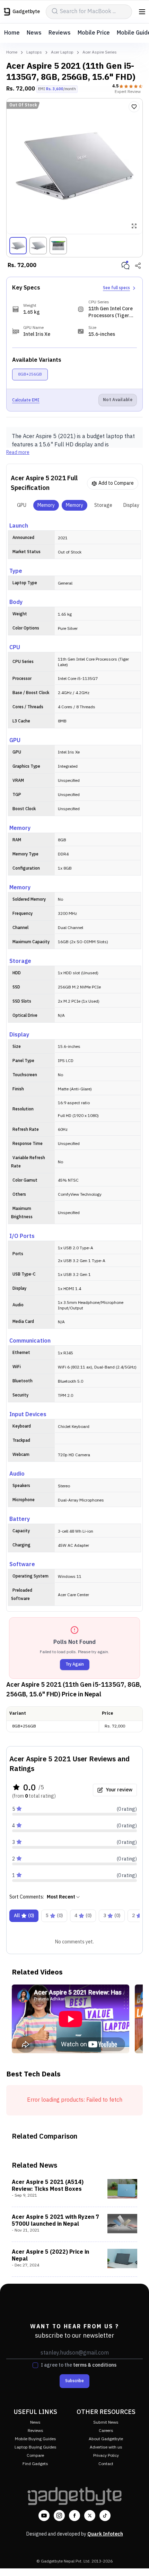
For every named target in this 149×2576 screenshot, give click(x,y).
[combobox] (64, 1897)
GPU (22, 505)
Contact (106, 2464)
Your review (119, 1790)
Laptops (34, 53)
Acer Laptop (62, 53)
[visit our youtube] (44, 2516)
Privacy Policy (106, 2456)
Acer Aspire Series (100, 53)
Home (12, 33)
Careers (106, 2431)
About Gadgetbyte (106, 2439)
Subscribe (74, 2381)
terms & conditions (95, 2365)
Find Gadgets (35, 2464)
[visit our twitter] (90, 2516)
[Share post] (138, 266)
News (34, 33)
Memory (46, 505)
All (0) (24, 1916)
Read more (18, 453)
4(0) (83, 1916)
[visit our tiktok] (105, 2516)
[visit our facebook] (74, 2516)
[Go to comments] (125, 266)
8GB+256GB (30, 374)
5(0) (54, 1916)
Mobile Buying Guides (36, 2439)
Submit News (106, 2422)
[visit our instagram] (59, 2516)
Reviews (60, 33)
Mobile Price (94, 33)
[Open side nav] (142, 12)
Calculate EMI (26, 400)
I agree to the (79, 2365)
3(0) (112, 1916)
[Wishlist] (134, 107)
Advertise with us (106, 2447)
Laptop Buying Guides (36, 2447)
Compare (35, 2456)
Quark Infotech (105, 2534)
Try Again (75, 1664)
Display (131, 505)
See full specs (116, 288)
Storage (103, 505)
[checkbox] (35, 2365)
